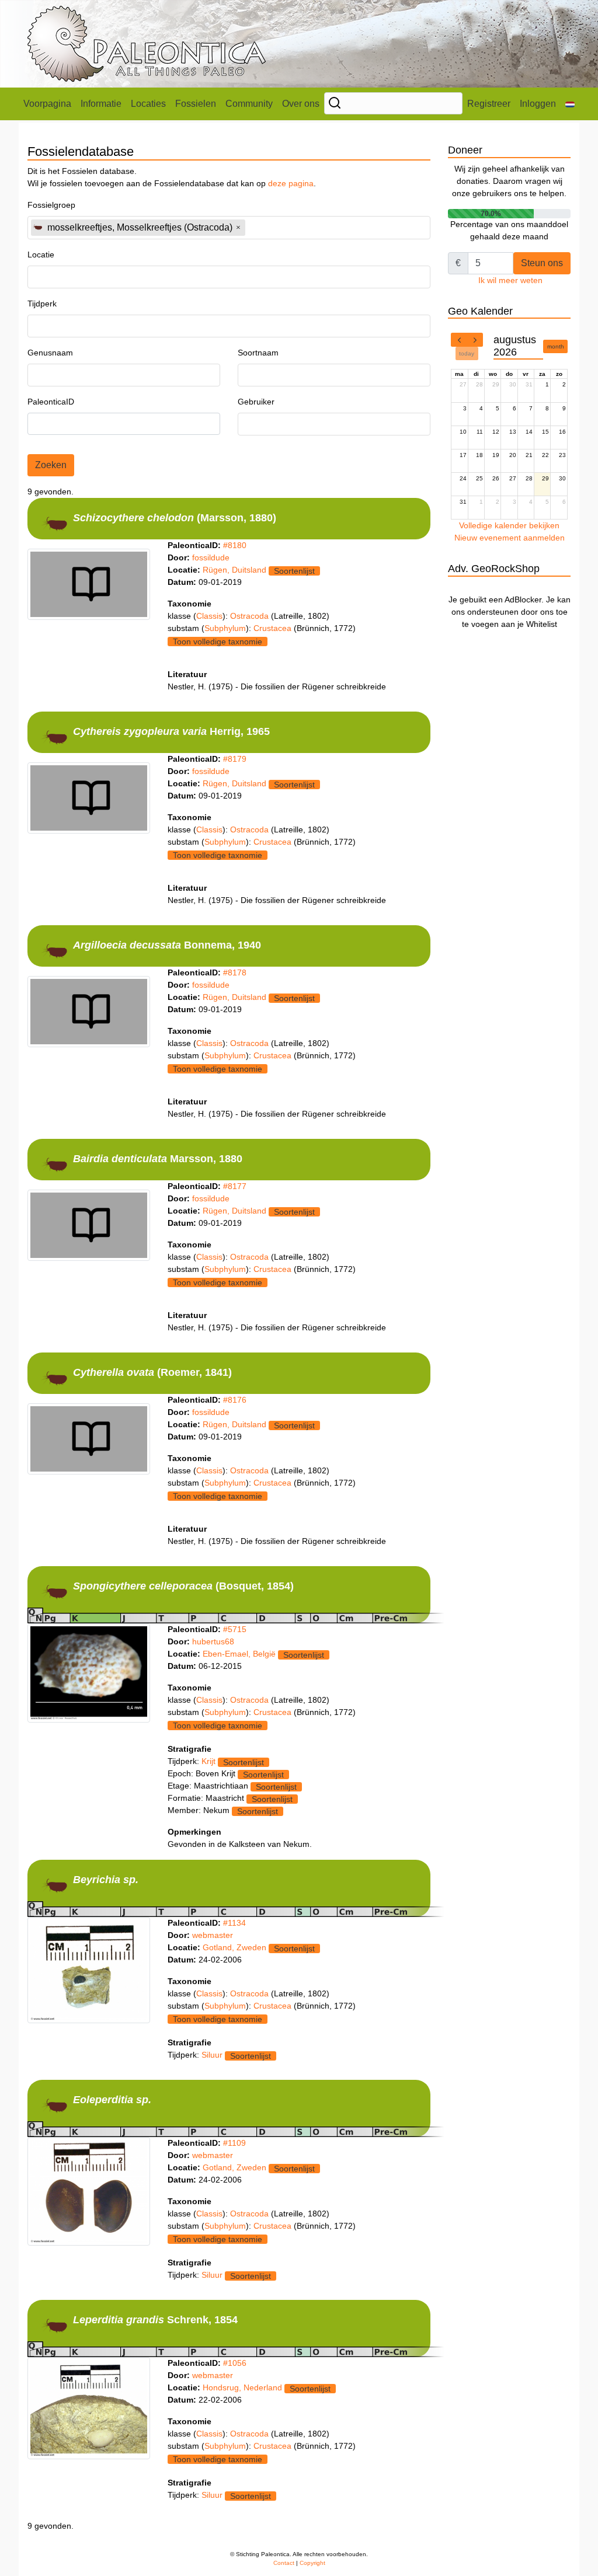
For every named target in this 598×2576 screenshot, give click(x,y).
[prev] (459, 340)
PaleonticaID (51, 402)
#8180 (235, 545)
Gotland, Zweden (234, 1947)
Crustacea (274, 628)
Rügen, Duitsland (234, 570)
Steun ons (542, 263)
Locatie (41, 255)
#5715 (235, 1629)
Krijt (208, 1761)
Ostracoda (251, 616)
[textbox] (280, 227)
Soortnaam (258, 353)
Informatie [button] (101, 104)
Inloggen (538, 104)
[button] (570, 104)
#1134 (234, 1923)
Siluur (212, 2055)
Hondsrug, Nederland (242, 2387)
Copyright (312, 2563)
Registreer (489, 104)
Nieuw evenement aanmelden (510, 538)
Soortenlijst (294, 571)
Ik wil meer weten (510, 280)
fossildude (211, 557)
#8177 (235, 1186)
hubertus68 (213, 1641)
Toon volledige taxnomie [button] (218, 642)
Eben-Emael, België (239, 1654)
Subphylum (225, 628)
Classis (209, 616)
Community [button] (249, 104)
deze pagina (291, 183)
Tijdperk (42, 304)
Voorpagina (47, 104)
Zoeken (51, 465)
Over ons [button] (301, 104)
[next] (475, 340)
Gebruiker (256, 402)
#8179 (235, 759)
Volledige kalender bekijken (509, 525)
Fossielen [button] (196, 104)
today (467, 353)
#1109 (234, 2143)
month (556, 346)
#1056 (235, 2363)
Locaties (148, 104)
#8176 (235, 1400)
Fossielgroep (51, 205)
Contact (284, 2563)
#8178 (235, 972)
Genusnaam (50, 353)
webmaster (213, 1935)
